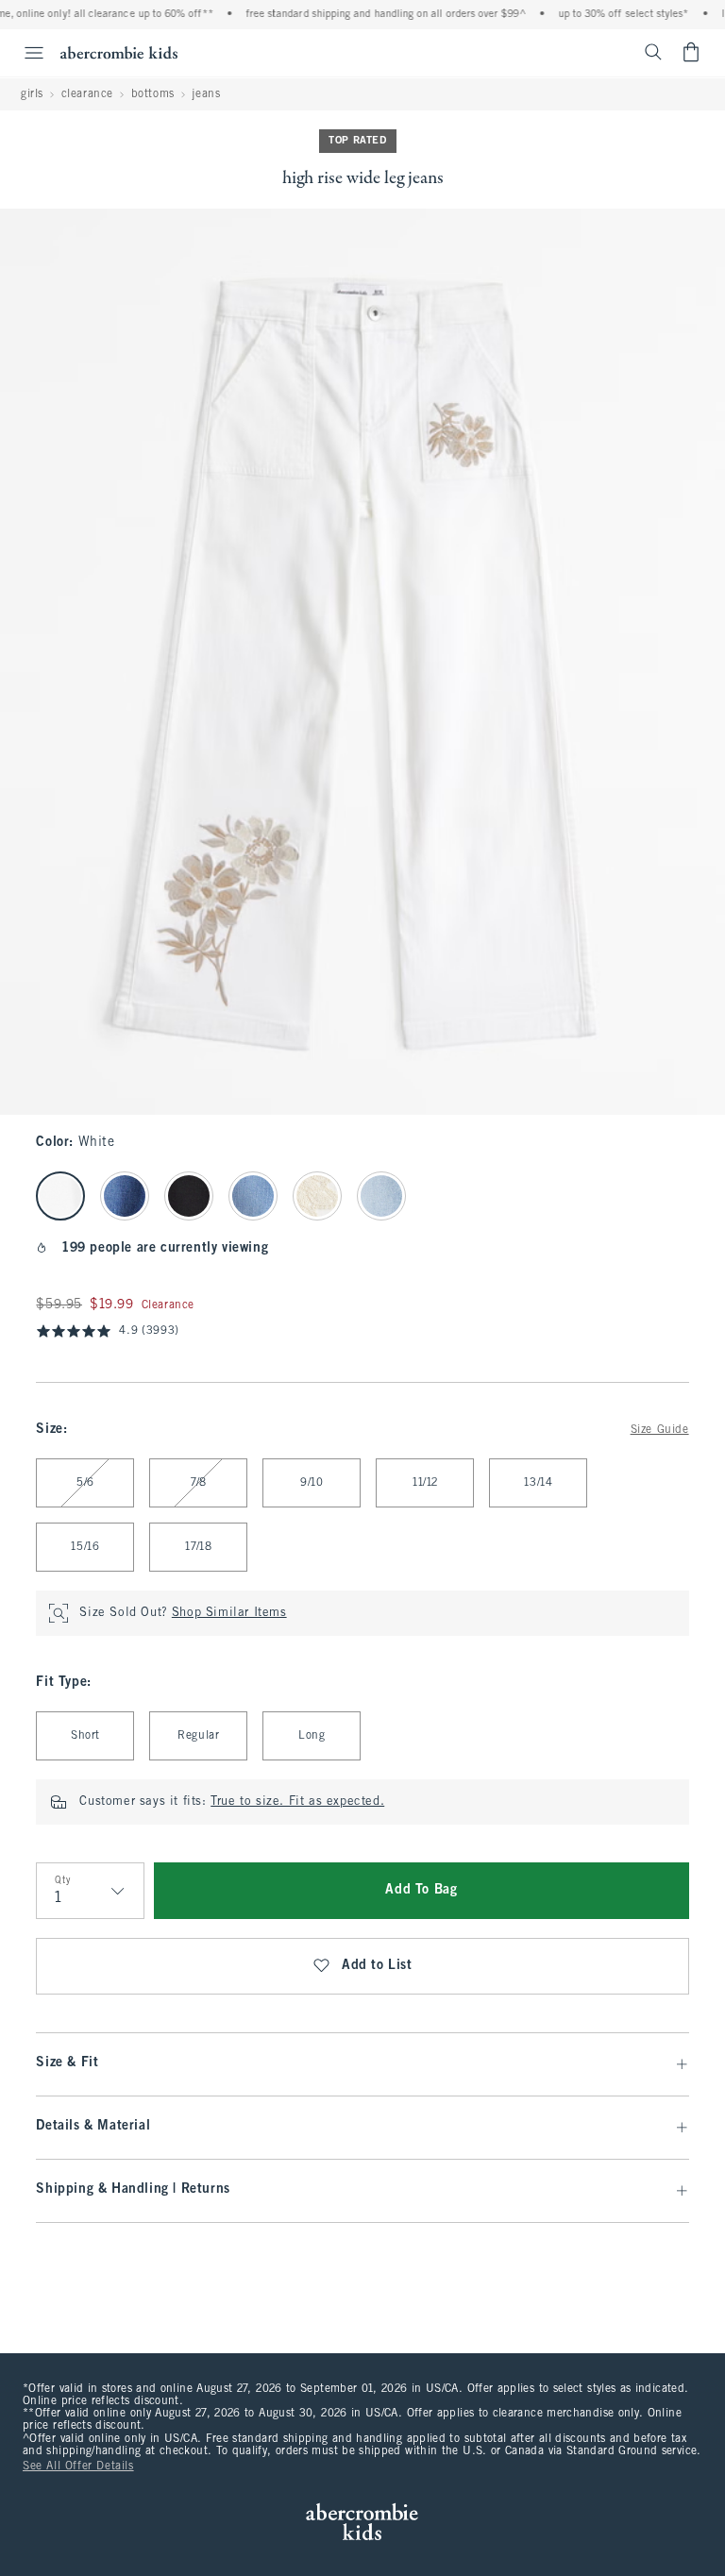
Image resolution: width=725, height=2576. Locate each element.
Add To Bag (421, 1890)
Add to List (377, 1966)
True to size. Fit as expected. (297, 1802)
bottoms (153, 94)
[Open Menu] (25, 53)
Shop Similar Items (229, 1613)
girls (32, 94)
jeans (206, 94)
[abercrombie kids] (119, 52)
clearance (87, 94)
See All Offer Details (78, 2467)
